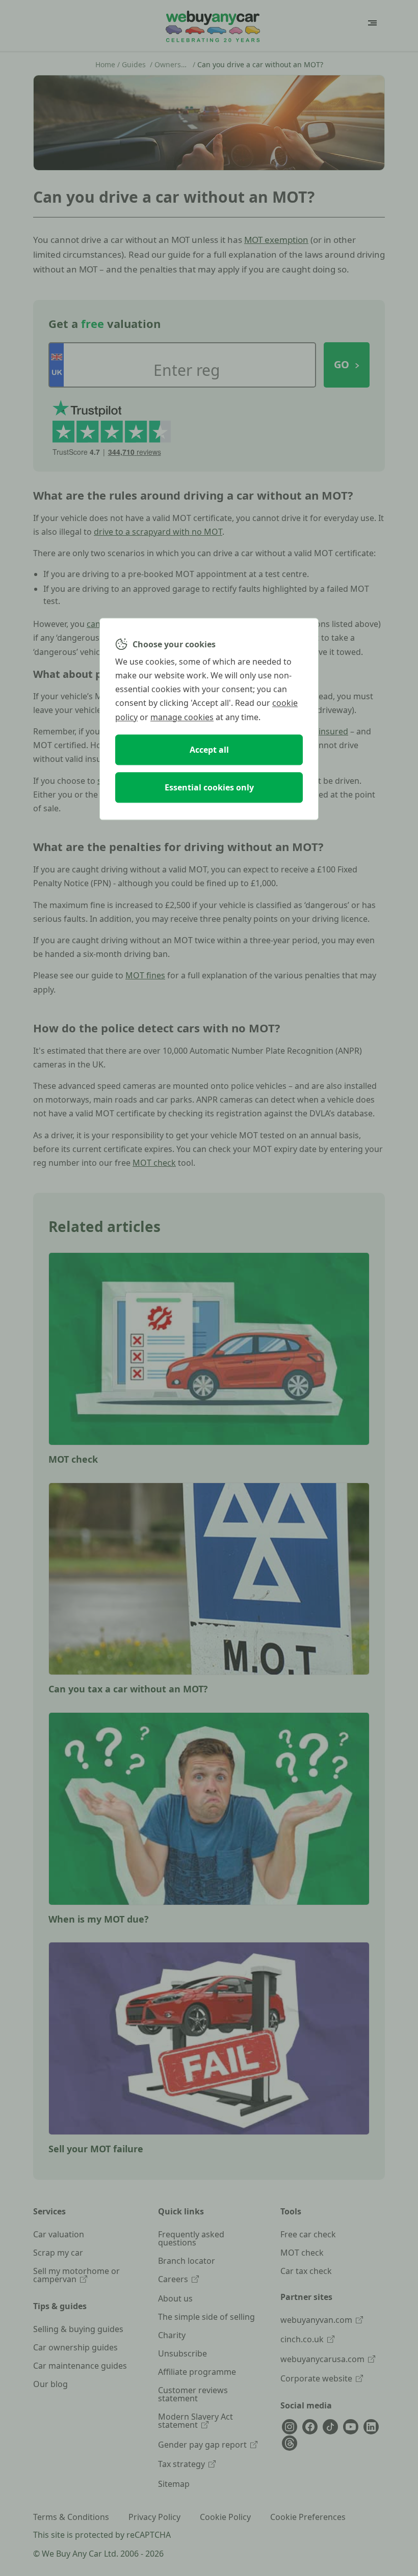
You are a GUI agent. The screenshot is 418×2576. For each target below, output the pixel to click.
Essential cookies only (209, 787)
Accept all (209, 750)
